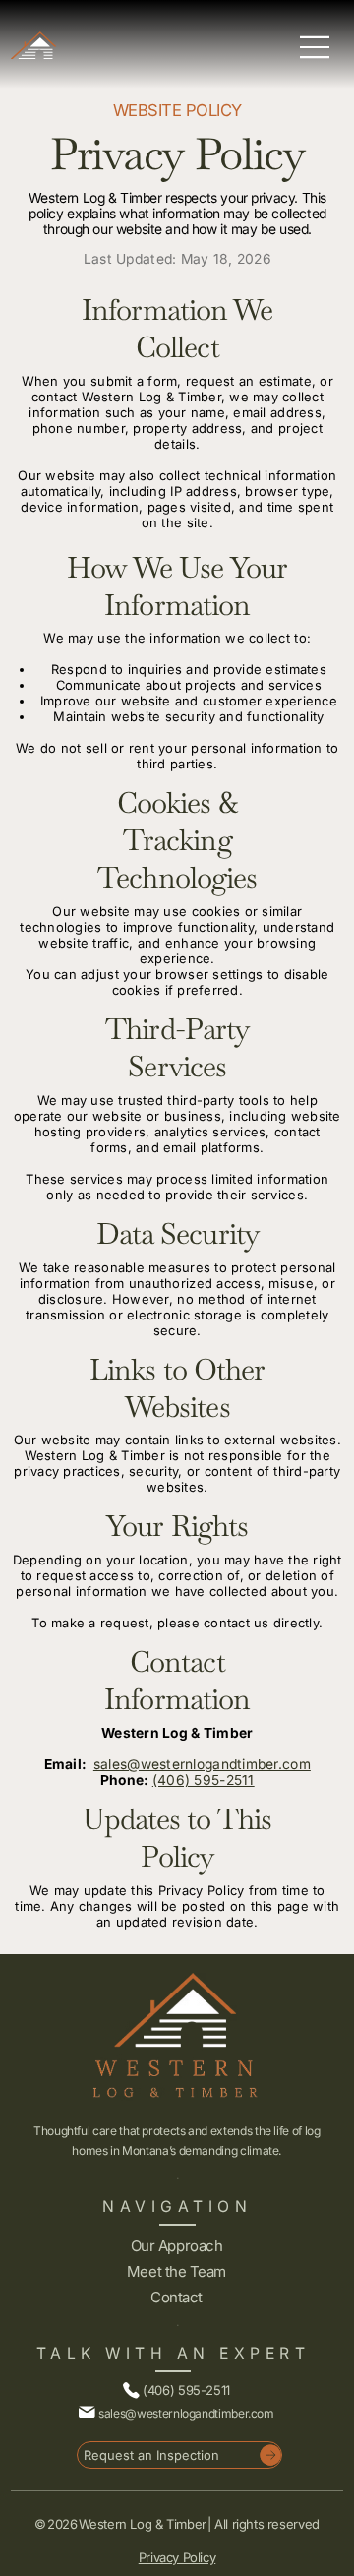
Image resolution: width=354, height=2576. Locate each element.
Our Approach (177, 2246)
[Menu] (316, 47)
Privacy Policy (177, 2557)
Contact (177, 2297)
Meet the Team (177, 2271)
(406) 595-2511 (204, 1780)
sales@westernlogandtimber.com (202, 1764)
